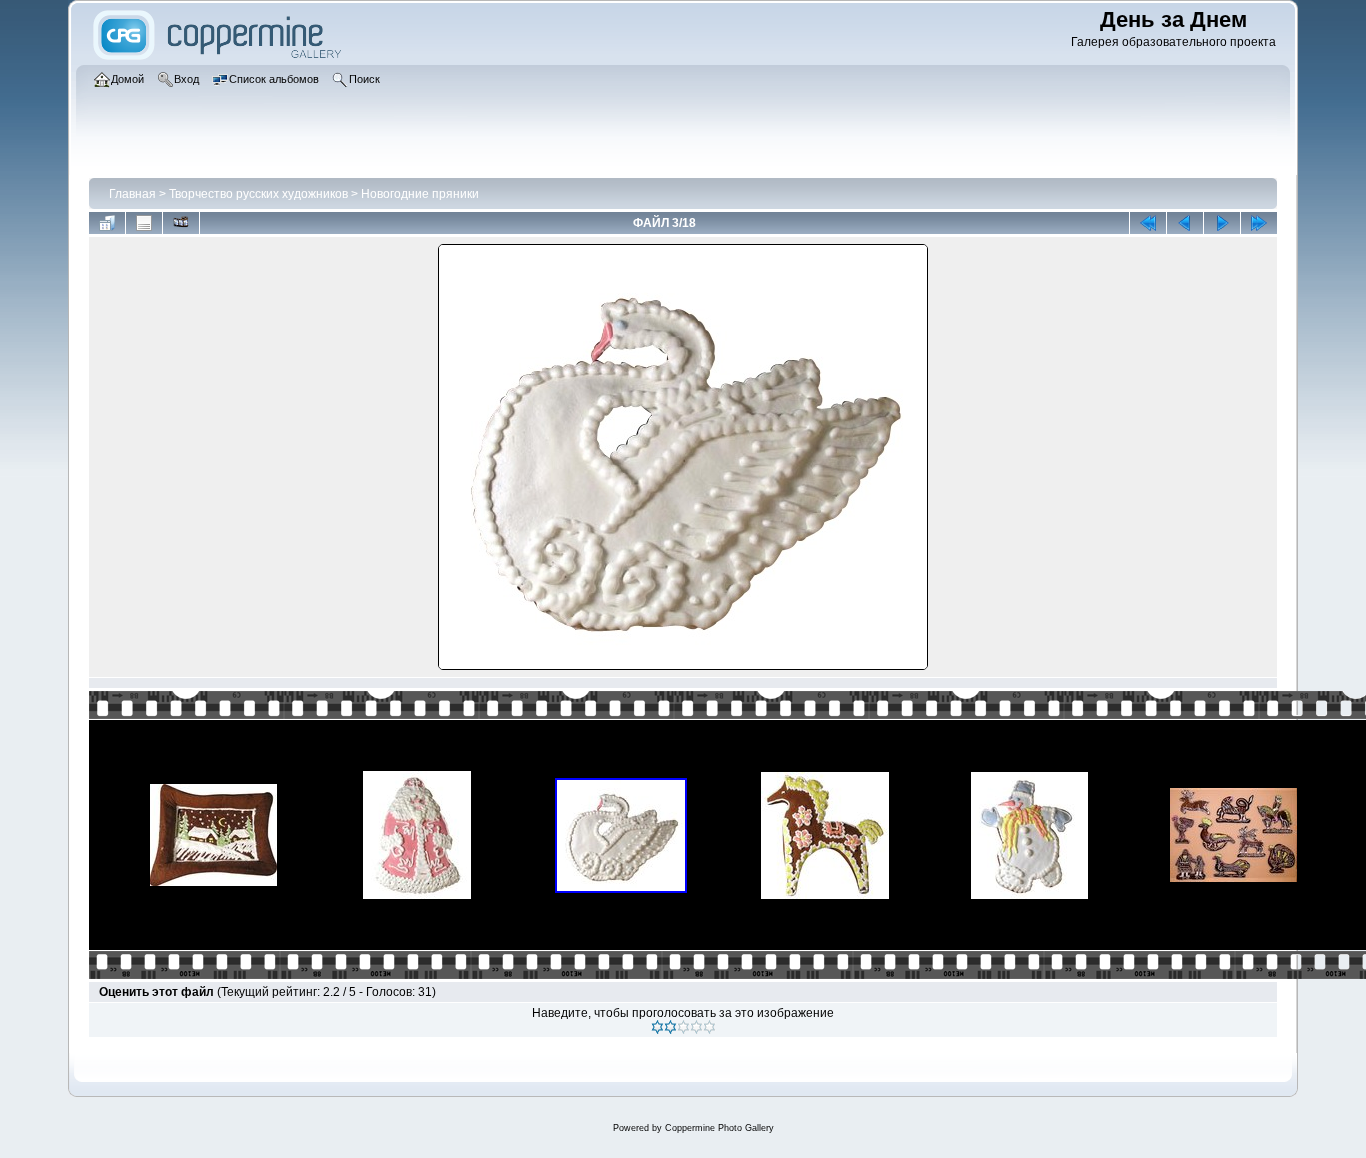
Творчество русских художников (258, 194)
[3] (683, 1027)
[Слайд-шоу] (181, 223)
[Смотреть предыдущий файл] (1185, 223)
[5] (709, 1027)
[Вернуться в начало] (1148, 223)
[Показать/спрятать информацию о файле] (144, 223)
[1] (657, 1027)
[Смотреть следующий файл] (1222, 223)
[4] (696, 1027)
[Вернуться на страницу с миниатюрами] (107, 223)
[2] (670, 1027)
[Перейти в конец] (1259, 223)
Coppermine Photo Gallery (719, 1128)
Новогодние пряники (420, 194)
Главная (132, 194)
